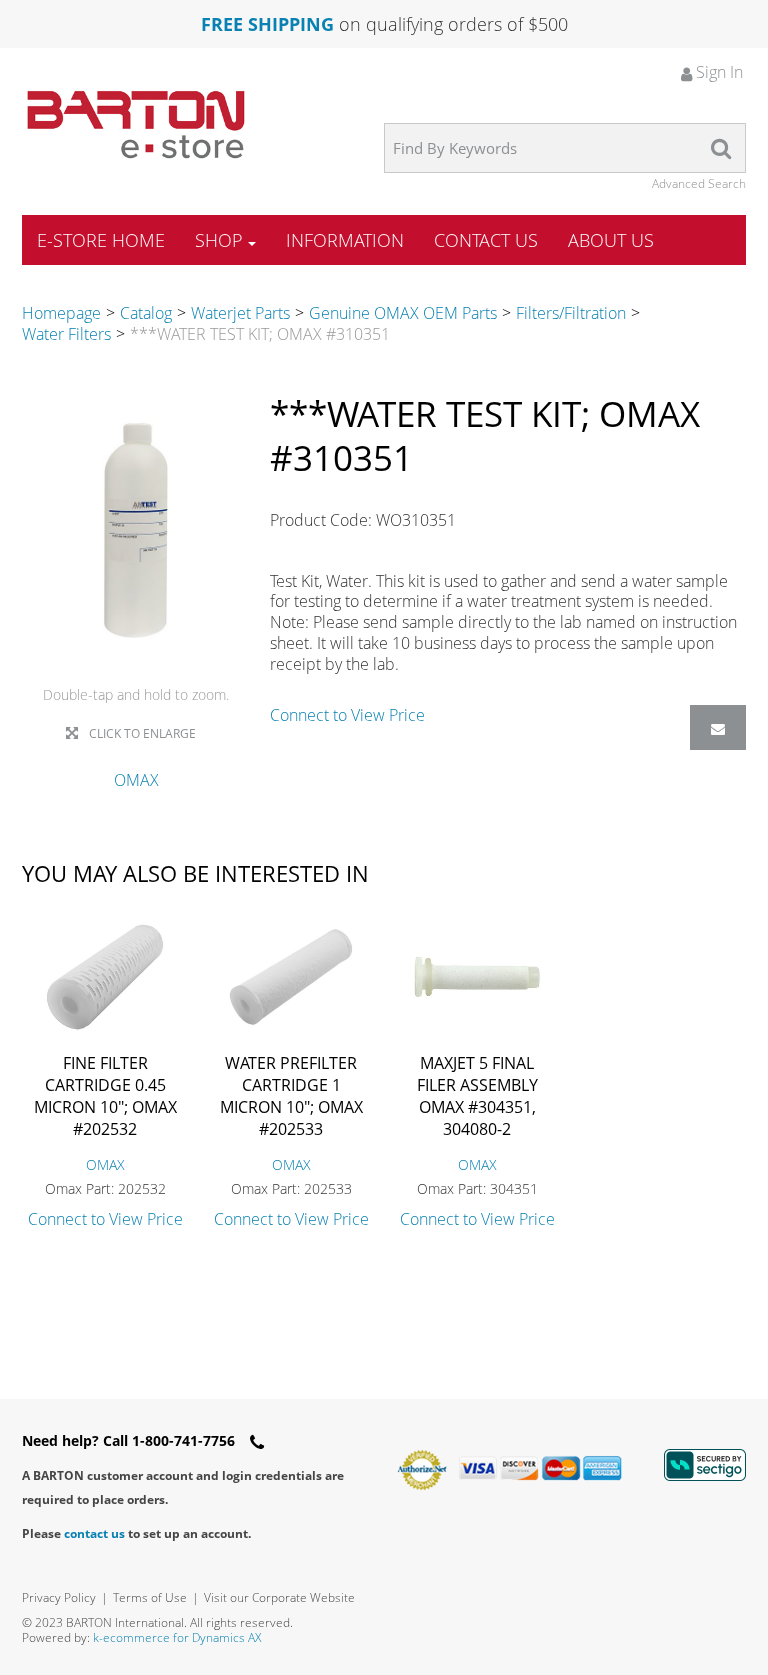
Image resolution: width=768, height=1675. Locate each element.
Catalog (146, 313)
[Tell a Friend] (718, 727)
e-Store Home (101, 240)
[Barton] (136, 124)
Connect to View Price (347, 715)
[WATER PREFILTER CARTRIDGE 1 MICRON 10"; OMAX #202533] (291, 977)
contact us (94, 1533)
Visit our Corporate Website (279, 1597)
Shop (219, 240)
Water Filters (66, 334)
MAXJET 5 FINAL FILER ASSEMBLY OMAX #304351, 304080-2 (477, 1096)
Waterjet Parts (240, 313)
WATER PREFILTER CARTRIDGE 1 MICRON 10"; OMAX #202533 (291, 1096)
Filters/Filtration (571, 313)
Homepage (61, 313)
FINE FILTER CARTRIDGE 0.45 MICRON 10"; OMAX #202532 (105, 1096)
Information (345, 240)
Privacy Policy (59, 1597)
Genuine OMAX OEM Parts (403, 313)
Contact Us (486, 240)
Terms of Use (150, 1597)
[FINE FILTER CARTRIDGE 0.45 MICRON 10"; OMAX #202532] (105, 977)
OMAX (136, 780)
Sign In (717, 72)
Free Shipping (267, 24)
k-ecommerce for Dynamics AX (177, 1637)
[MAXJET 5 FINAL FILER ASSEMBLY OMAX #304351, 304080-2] (477, 977)
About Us (611, 240)
